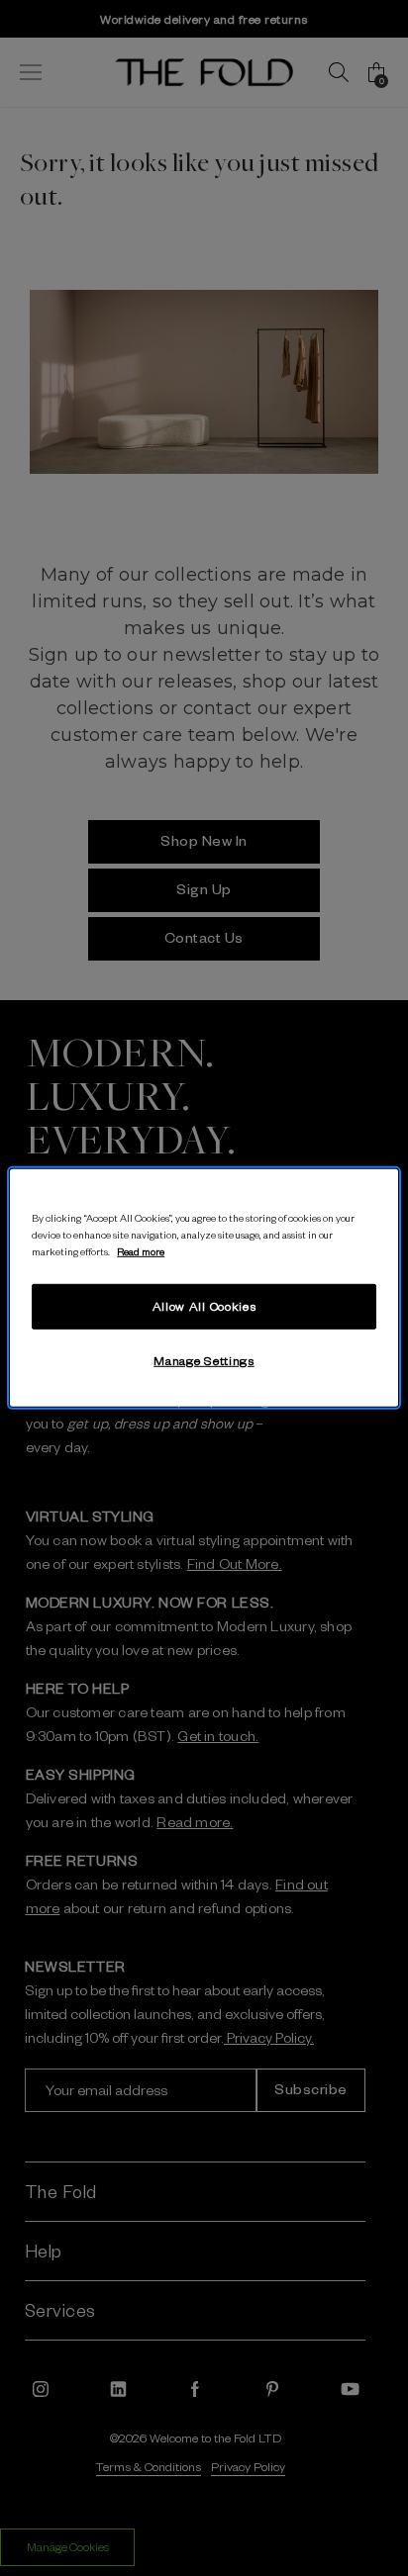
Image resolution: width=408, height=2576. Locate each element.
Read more (141, 1251)
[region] (204, 1288)
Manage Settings (204, 1360)
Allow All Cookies (204, 1306)
